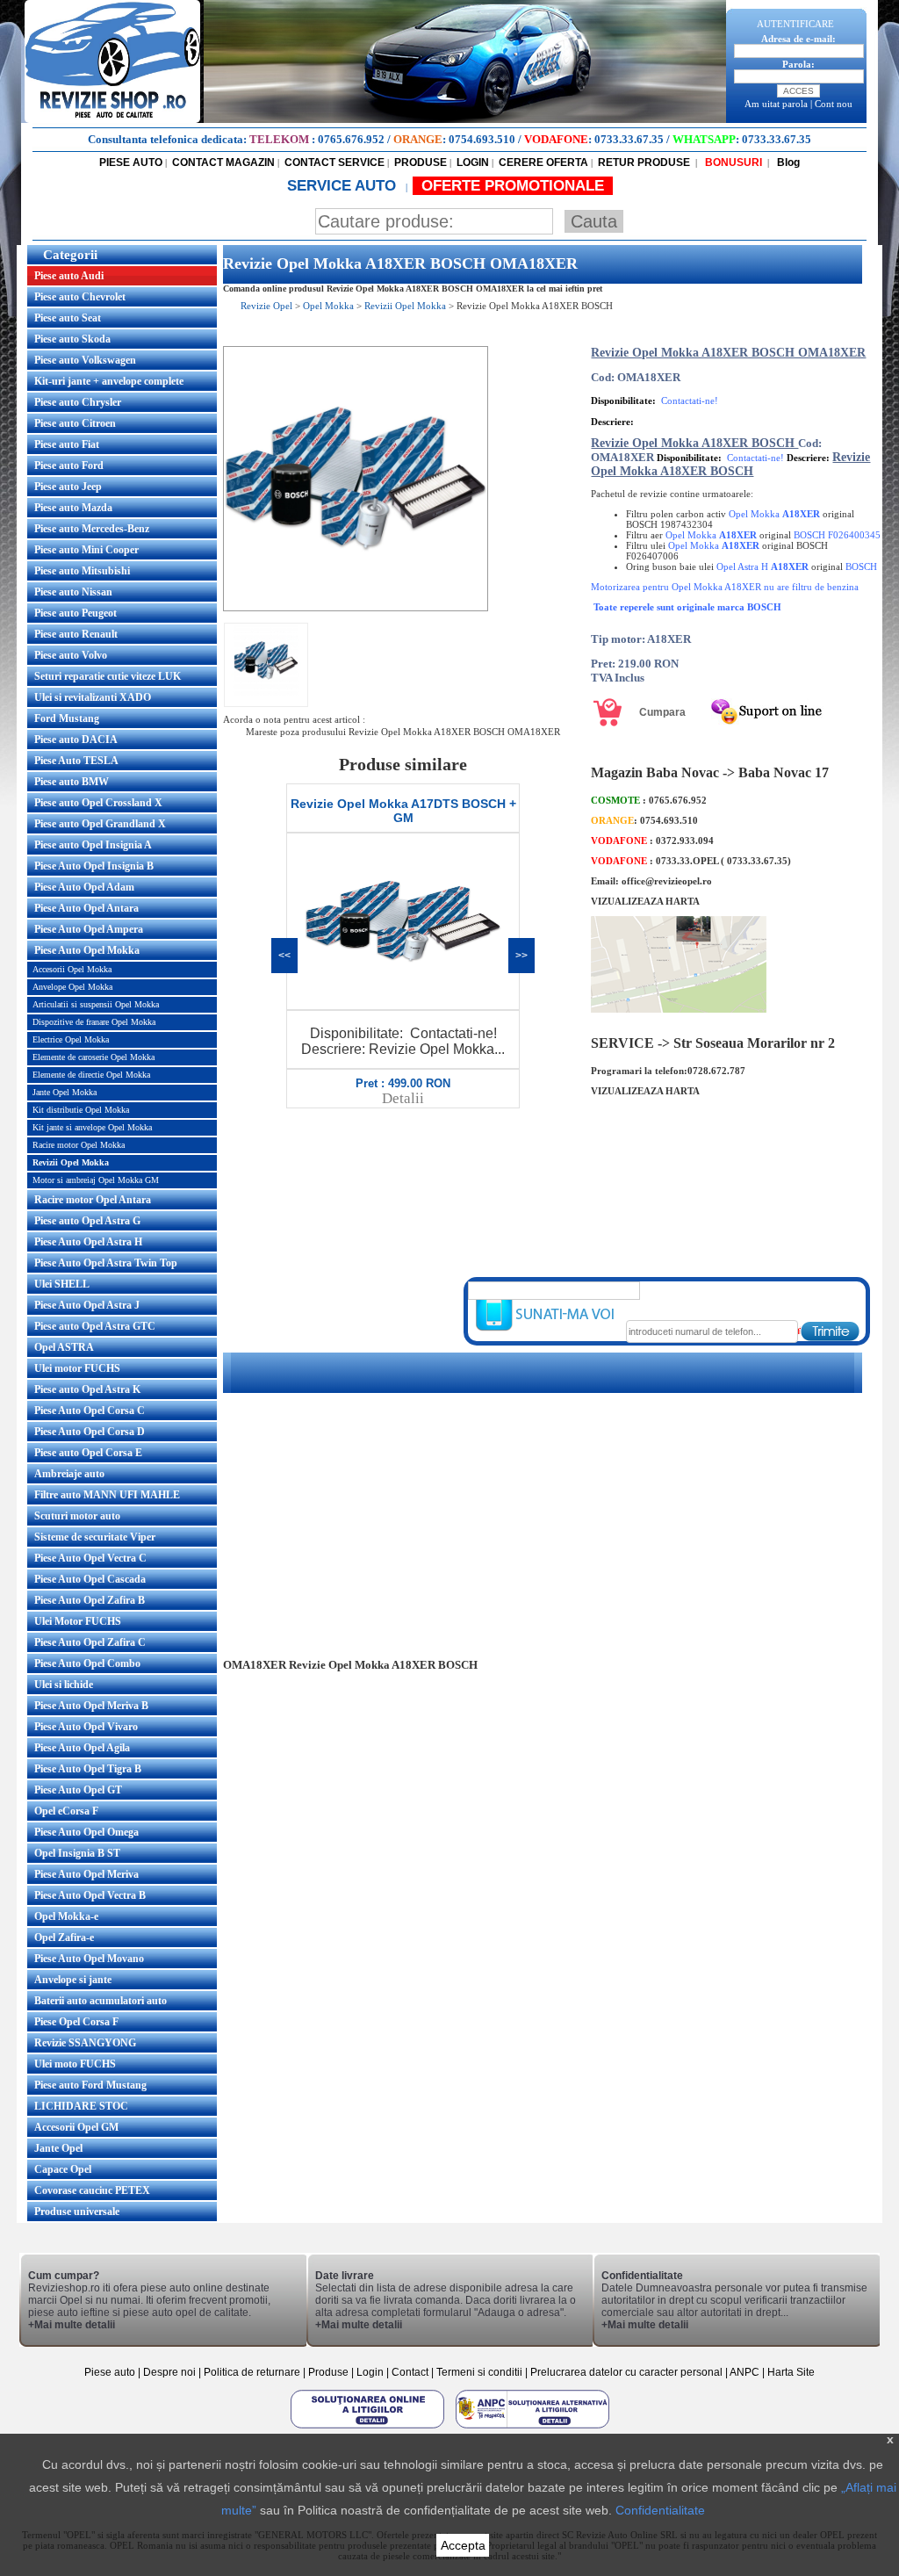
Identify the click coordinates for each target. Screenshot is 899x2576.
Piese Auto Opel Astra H (88, 1242)
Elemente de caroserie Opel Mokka (93, 1057)
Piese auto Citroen (75, 423)
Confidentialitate (660, 2510)
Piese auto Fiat (67, 444)
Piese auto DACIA (76, 740)
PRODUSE (421, 162)
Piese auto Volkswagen (85, 360)
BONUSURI (732, 162)
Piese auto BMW (72, 782)
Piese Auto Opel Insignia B (94, 866)
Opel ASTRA (64, 1347)
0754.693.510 (482, 139)
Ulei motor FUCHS (77, 1368)
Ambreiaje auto (69, 1474)
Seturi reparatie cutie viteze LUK (108, 676)
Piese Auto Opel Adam (84, 887)
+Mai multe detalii (72, 2325)
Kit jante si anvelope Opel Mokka (92, 1127)
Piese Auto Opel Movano (89, 1959)
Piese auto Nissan (73, 592)
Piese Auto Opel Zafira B (90, 1600)
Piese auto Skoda (72, 339)
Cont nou (834, 104)
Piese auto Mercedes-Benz (92, 529)
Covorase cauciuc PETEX (92, 2190)
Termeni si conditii (479, 2372)
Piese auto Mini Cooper (86, 550)
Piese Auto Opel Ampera (89, 929)
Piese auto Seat (68, 318)
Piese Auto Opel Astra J (87, 1305)
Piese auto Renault (76, 634)
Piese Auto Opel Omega (86, 1832)
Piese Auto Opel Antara (86, 908)
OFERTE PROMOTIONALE (513, 186)
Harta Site (791, 2372)
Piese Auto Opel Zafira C (90, 1642)
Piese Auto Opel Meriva (86, 1874)
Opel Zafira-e (64, 1937)
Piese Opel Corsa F (76, 2022)
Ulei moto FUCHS (75, 2064)
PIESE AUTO (131, 162)
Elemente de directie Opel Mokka (91, 1075)
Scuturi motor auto (77, 1516)
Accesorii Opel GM (76, 2127)
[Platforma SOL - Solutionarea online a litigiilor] (369, 2428)
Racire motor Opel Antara (93, 1200)
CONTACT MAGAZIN (223, 162)
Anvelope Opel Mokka (72, 987)
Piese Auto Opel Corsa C (90, 1411)
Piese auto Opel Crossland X (98, 803)
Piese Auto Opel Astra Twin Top (106, 1263)
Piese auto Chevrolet (80, 297)
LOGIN (473, 162)
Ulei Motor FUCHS (78, 1621)
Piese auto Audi (69, 276)
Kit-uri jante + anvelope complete (109, 381)
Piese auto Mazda (73, 508)
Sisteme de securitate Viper (95, 1537)
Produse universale (77, 2212)
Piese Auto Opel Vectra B (90, 1895)
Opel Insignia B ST (77, 1853)
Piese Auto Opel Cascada (90, 1579)
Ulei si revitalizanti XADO (93, 697)
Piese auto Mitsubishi (82, 571)
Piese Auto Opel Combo (87, 1663)
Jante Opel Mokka (65, 1092)
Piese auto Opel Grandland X (100, 824)
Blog (787, 162)
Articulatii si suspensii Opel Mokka (96, 1004)
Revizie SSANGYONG (85, 2043)
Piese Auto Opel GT (78, 1790)
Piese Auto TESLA (76, 761)
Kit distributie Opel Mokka (81, 1110)
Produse (328, 2372)
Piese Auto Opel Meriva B (91, 1706)
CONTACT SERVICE (334, 162)
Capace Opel (63, 2169)
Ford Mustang (67, 718)
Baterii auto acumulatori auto (101, 2001)
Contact (410, 2372)
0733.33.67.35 (629, 139)
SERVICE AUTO (344, 186)
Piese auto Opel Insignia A (93, 845)
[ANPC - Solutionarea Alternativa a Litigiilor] (532, 2428)
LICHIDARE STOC (81, 2106)
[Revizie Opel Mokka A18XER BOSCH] (356, 608)
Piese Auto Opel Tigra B (88, 1769)
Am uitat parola (776, 104)
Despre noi (171, 2372)
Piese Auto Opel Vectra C (90, 1558)
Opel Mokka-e (66, 1916)
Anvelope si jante (73, 1980)
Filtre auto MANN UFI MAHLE (107, 1495)
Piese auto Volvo (71, 655)
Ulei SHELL (62, 1284)
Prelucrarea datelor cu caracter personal (626, 2372)
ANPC (744, 2372)
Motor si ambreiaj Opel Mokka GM (96, 1180)
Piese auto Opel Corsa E (88, 1453)
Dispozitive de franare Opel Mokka (94, 1022)
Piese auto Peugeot (76, 613)
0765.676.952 (351, 139)
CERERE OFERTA (543, 162)
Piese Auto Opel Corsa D (90, 1432)
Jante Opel (58, 2148)
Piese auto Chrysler (78, 402)
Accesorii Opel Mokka (72, 969)
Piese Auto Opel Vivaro (86, 1727)
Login (370, 2372)
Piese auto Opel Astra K (87, 1389)
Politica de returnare (253, 2372)
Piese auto (110, 2372)
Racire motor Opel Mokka (79, 1145)
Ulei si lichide (64, 1685)
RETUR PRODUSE (644, 162)
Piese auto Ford (69, 465)
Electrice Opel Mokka (71, 1039)
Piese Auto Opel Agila (82, 1748)
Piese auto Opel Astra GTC (95, 1326)
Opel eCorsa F (66, 1811)
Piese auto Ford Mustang (90, 2085)
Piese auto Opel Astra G (87, 1221)
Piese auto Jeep (68, 487)
